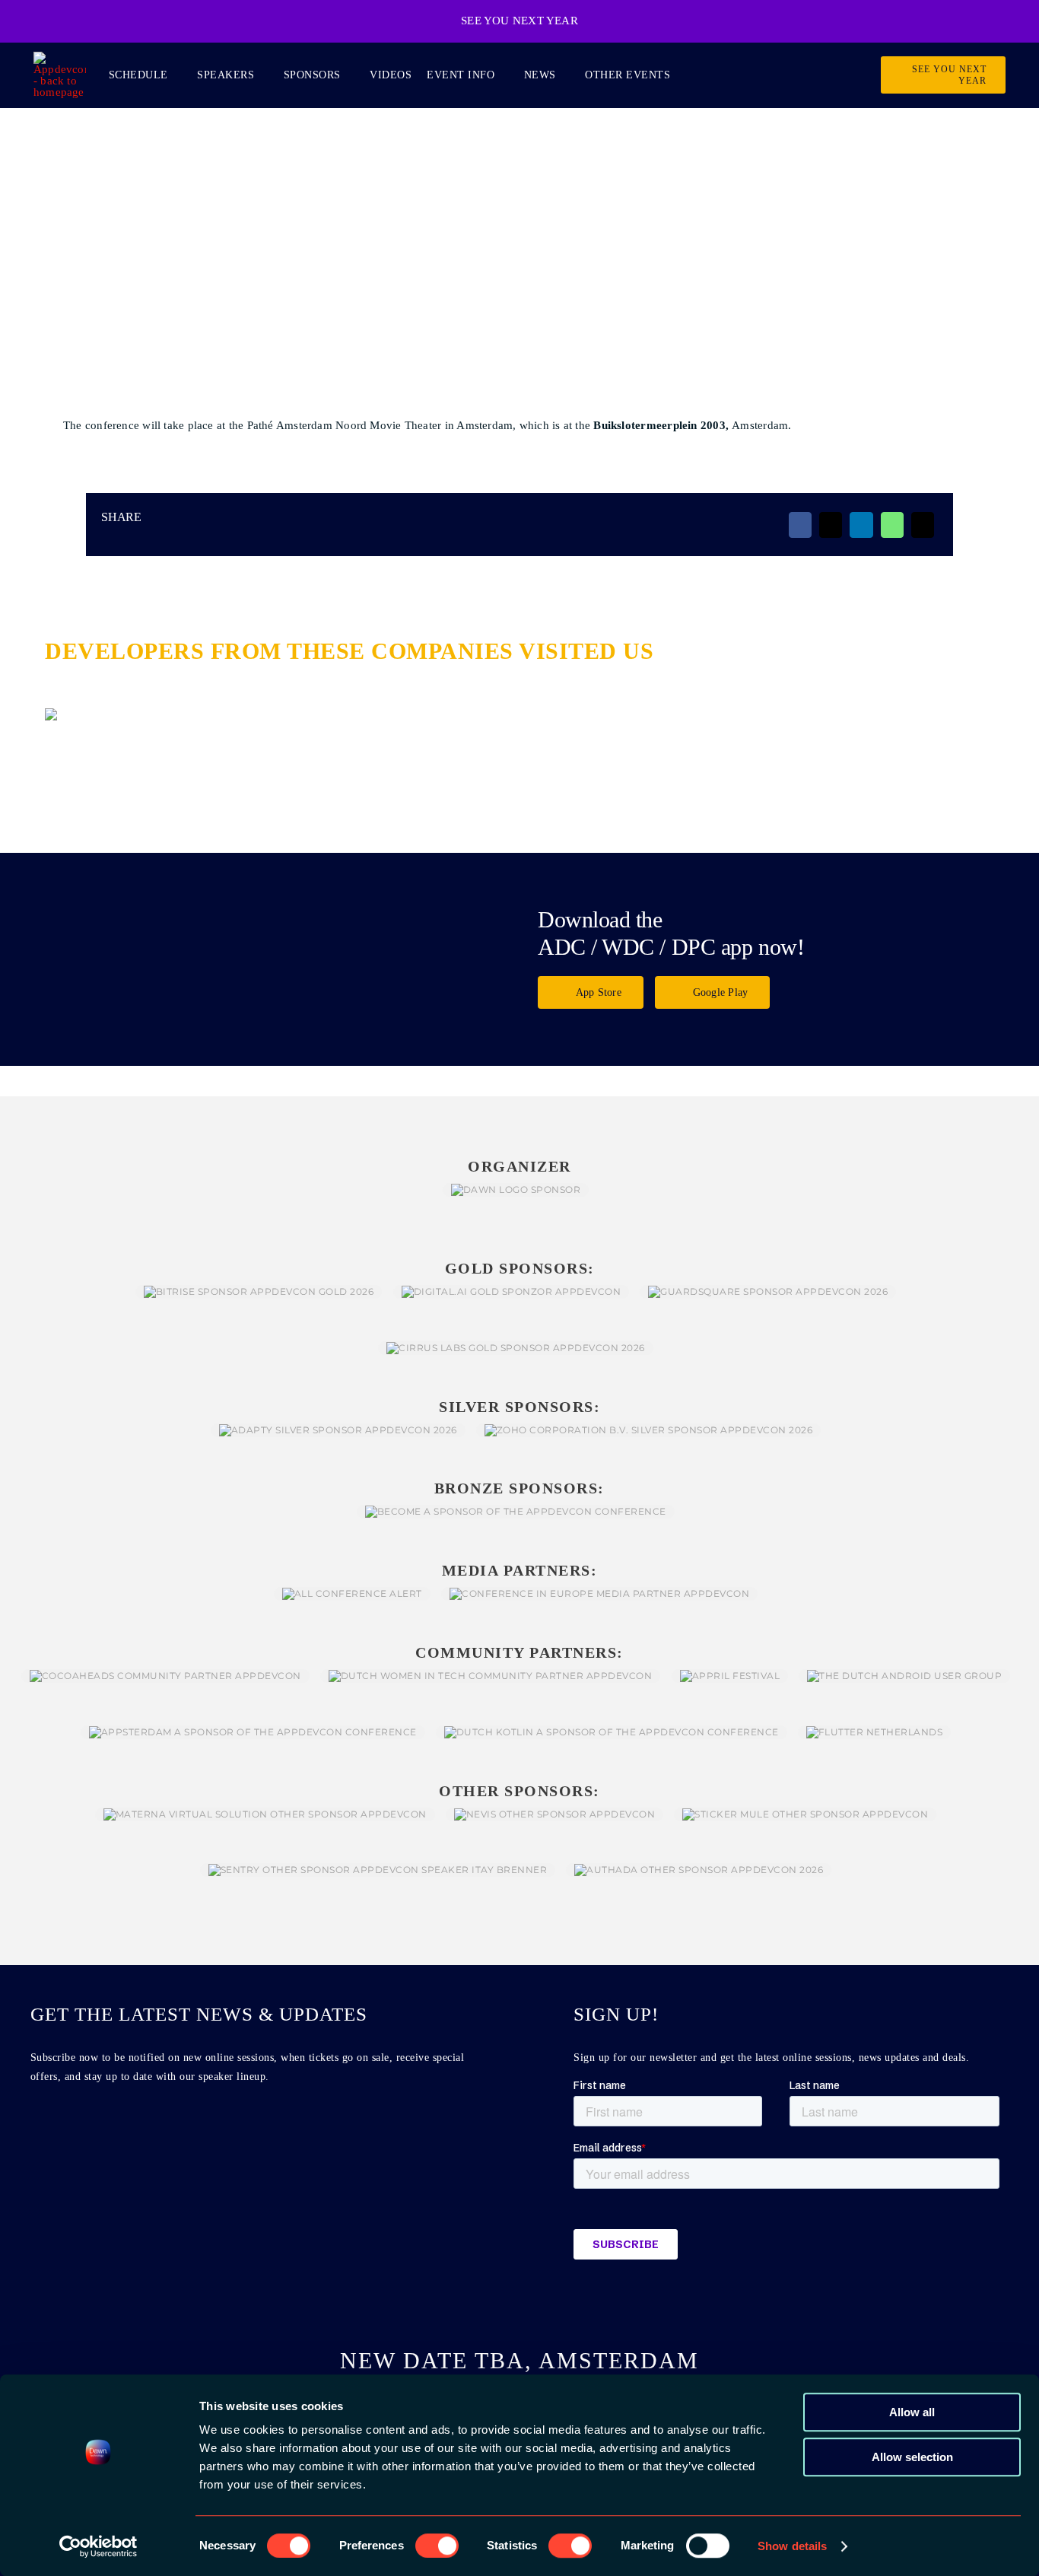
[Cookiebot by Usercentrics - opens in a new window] (98, 2546)
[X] (831, 525)
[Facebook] (800, 525)
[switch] (437, 2546)
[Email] (923, 525)
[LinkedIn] (861, 525)
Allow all (912, 2412)
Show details (792, 2546)
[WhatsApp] (892, 525)
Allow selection (912, 2457)
